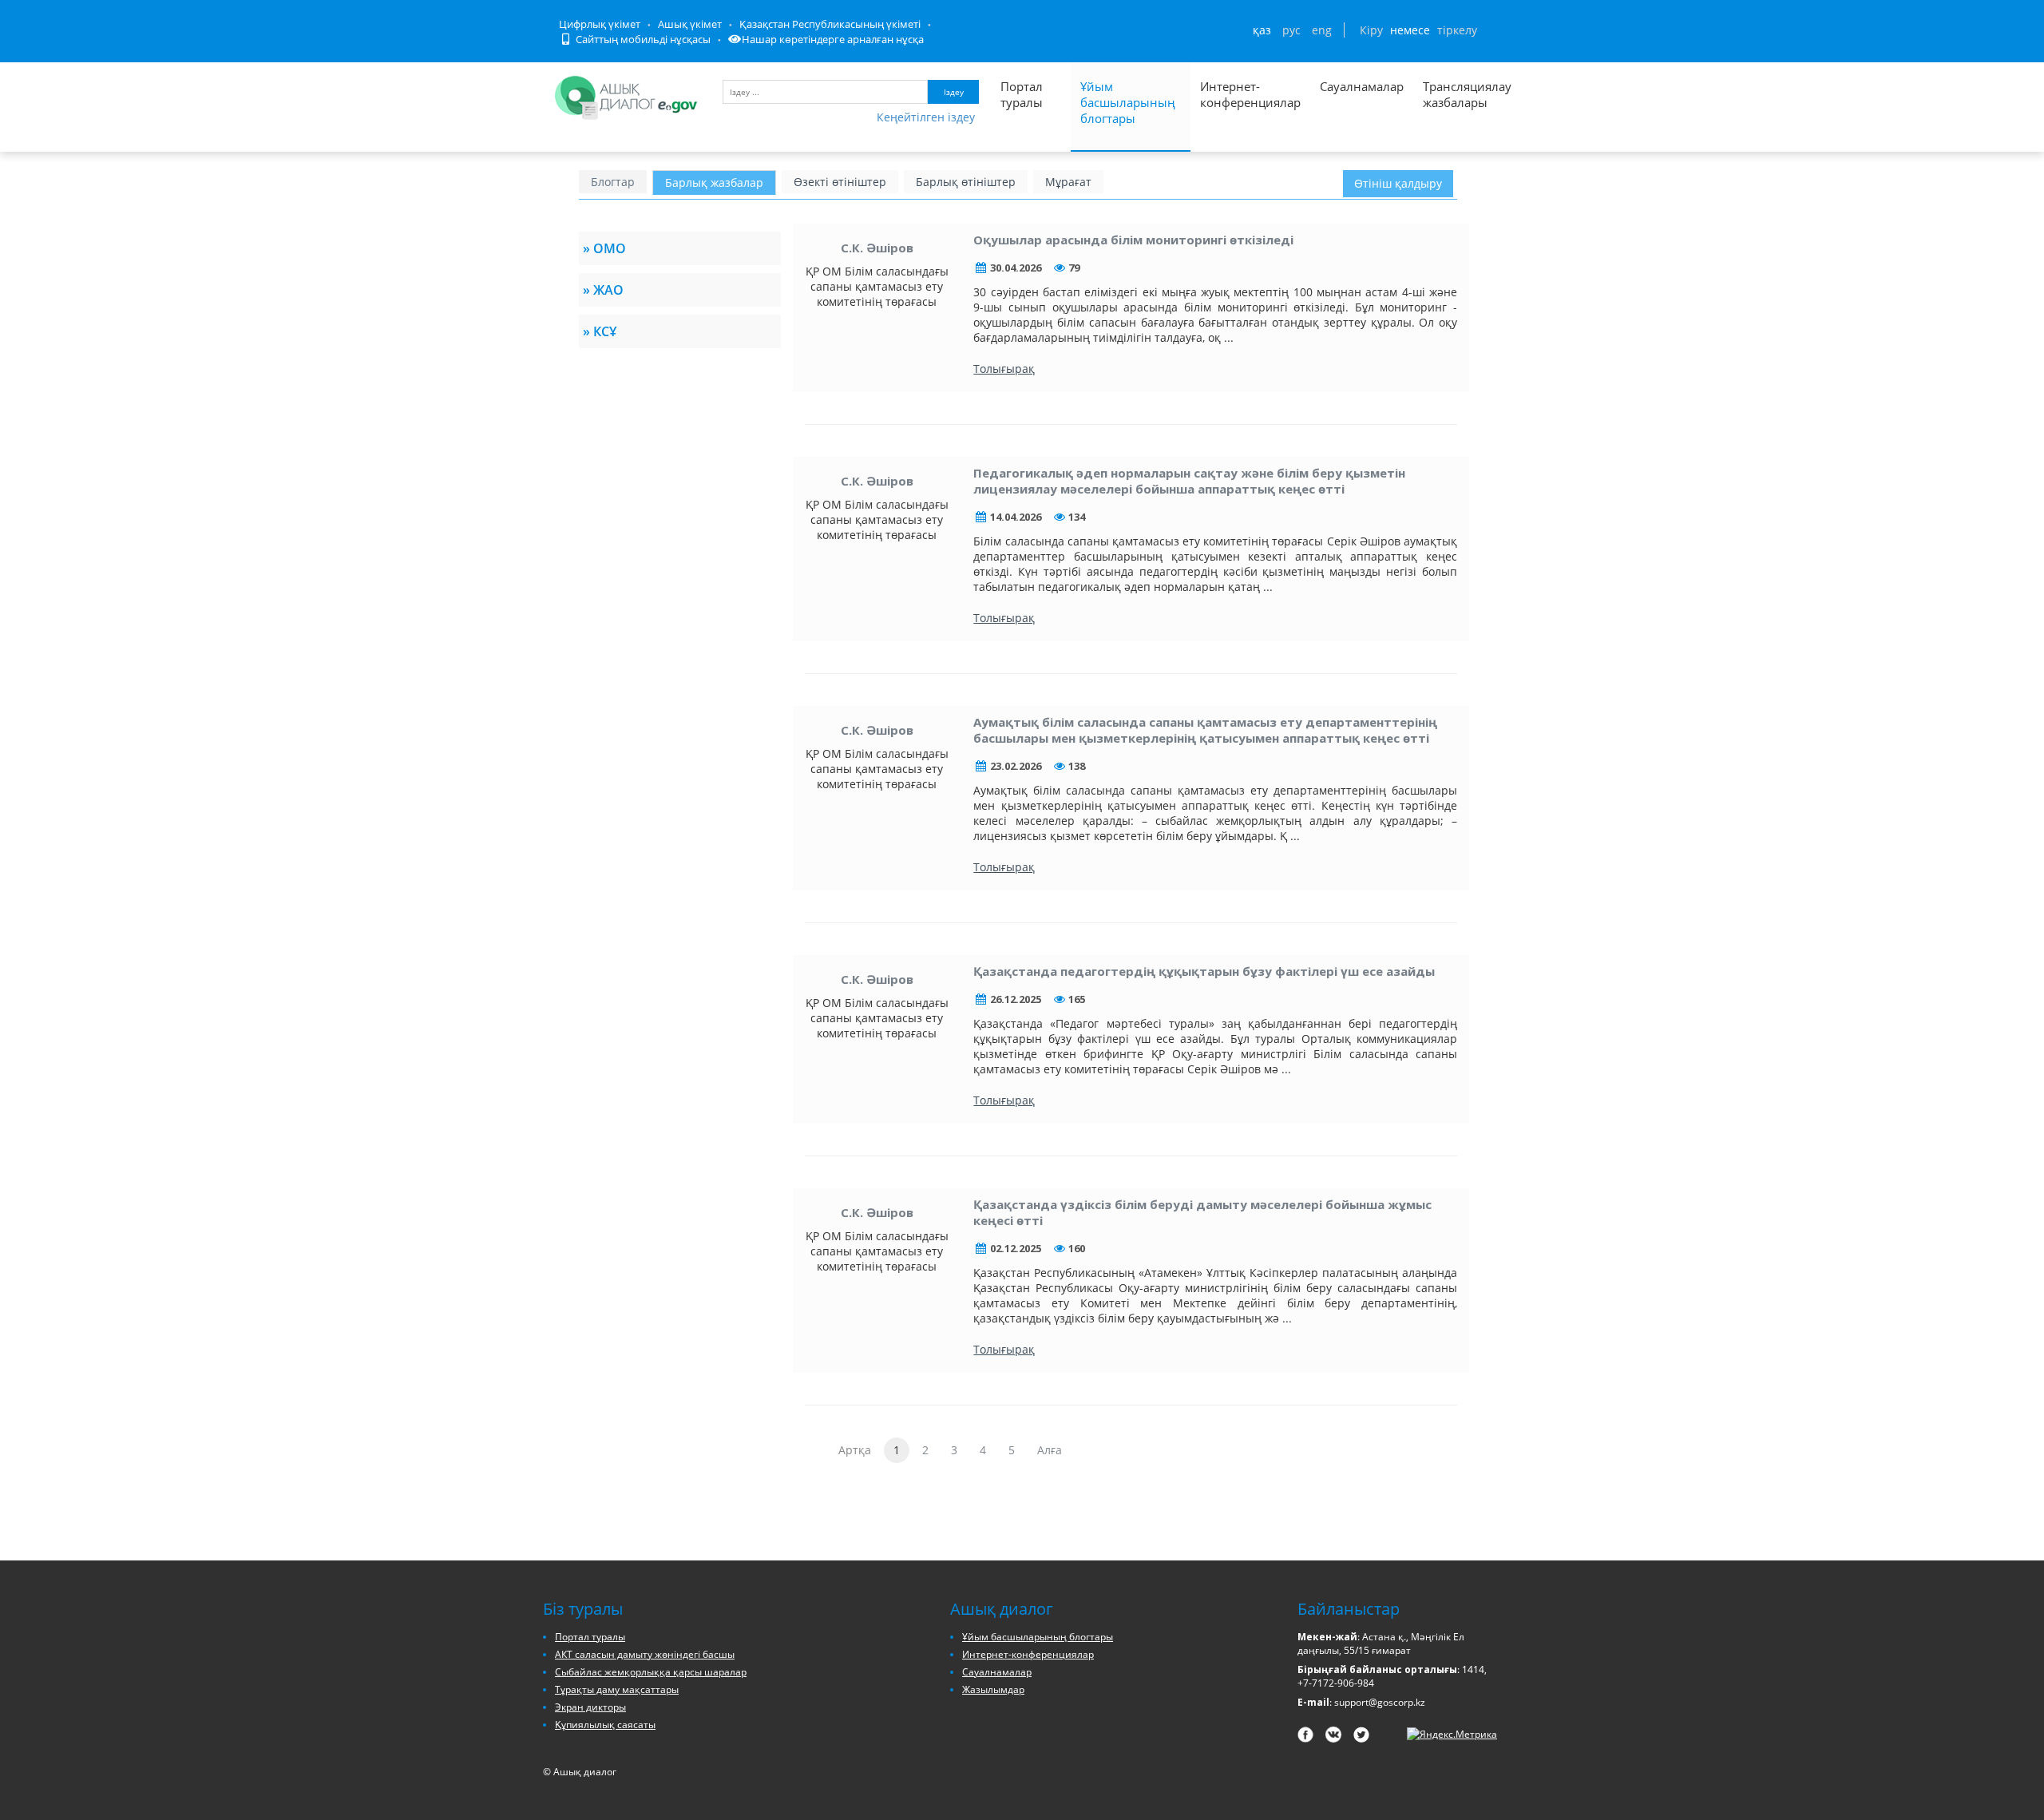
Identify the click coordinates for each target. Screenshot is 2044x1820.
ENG (1322, 30)
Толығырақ (1004, 369)
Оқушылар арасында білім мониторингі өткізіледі (1133, 240)
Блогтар (613, 182)
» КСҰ (600, 331)
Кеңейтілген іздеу (926, 117)
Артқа (855, 1450)
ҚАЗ (1262, 30)
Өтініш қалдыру (1398, 183)
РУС (1291, 30)
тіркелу (1457, 30)
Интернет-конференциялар (1250, 94)
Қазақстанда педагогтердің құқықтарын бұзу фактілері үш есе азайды (1204, 971)
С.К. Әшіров (877, 248)
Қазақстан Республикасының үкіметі (830, 24)
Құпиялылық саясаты (605, 1725)
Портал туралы (1022, 94)
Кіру (1371, 30)
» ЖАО (603, 290)
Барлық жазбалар (714, 182)
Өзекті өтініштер (840, 182)
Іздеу (954, 92)
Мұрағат (1068, 182)
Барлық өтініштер (966, 182)
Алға (1050, 1450)
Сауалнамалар (1362, 86)
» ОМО (604, 248)
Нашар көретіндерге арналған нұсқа (833, 39)
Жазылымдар (993, 1689)
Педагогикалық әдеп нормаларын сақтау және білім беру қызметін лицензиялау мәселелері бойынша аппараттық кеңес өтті (1189, 481)
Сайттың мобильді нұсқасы (642, 39)
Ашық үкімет (690, 24)
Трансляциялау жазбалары (1450, 94)
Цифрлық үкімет (600, 24)
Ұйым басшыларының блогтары (1128, 102)
